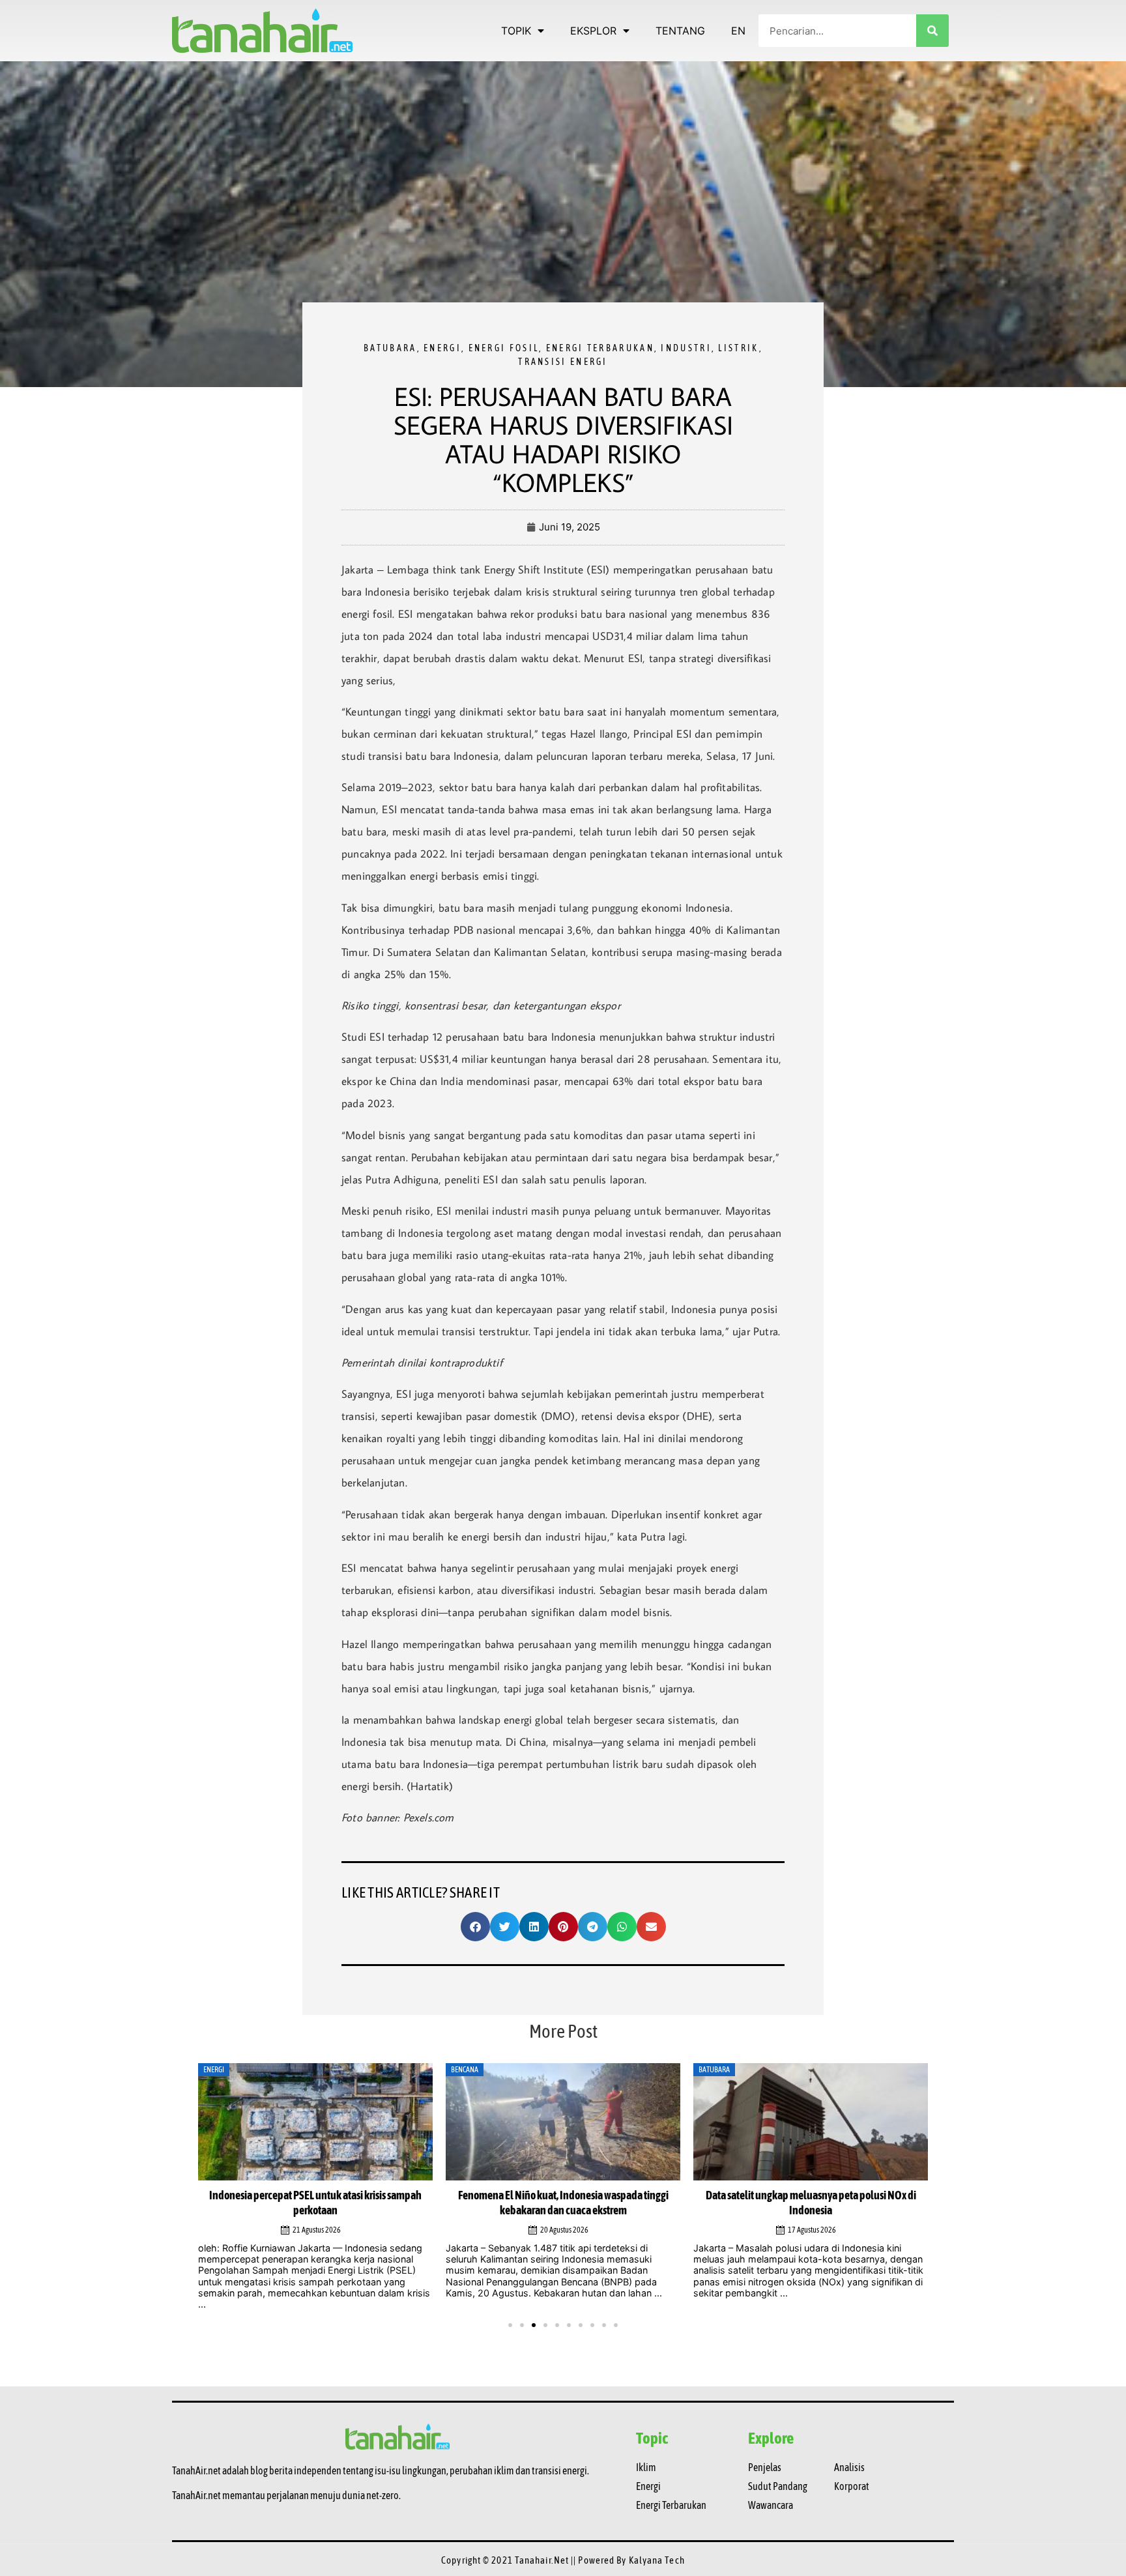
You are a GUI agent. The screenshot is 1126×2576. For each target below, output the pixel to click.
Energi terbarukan (600, 348)
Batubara (390, 348)
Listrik (738, 348)
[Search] (932, 31)
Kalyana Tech (657, 2560)
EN (738, 31)
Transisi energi (563, 362)
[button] (475, 1927)
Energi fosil (504, 348)
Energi (442, 348)
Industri (686, 348)
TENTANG (680, 31)
